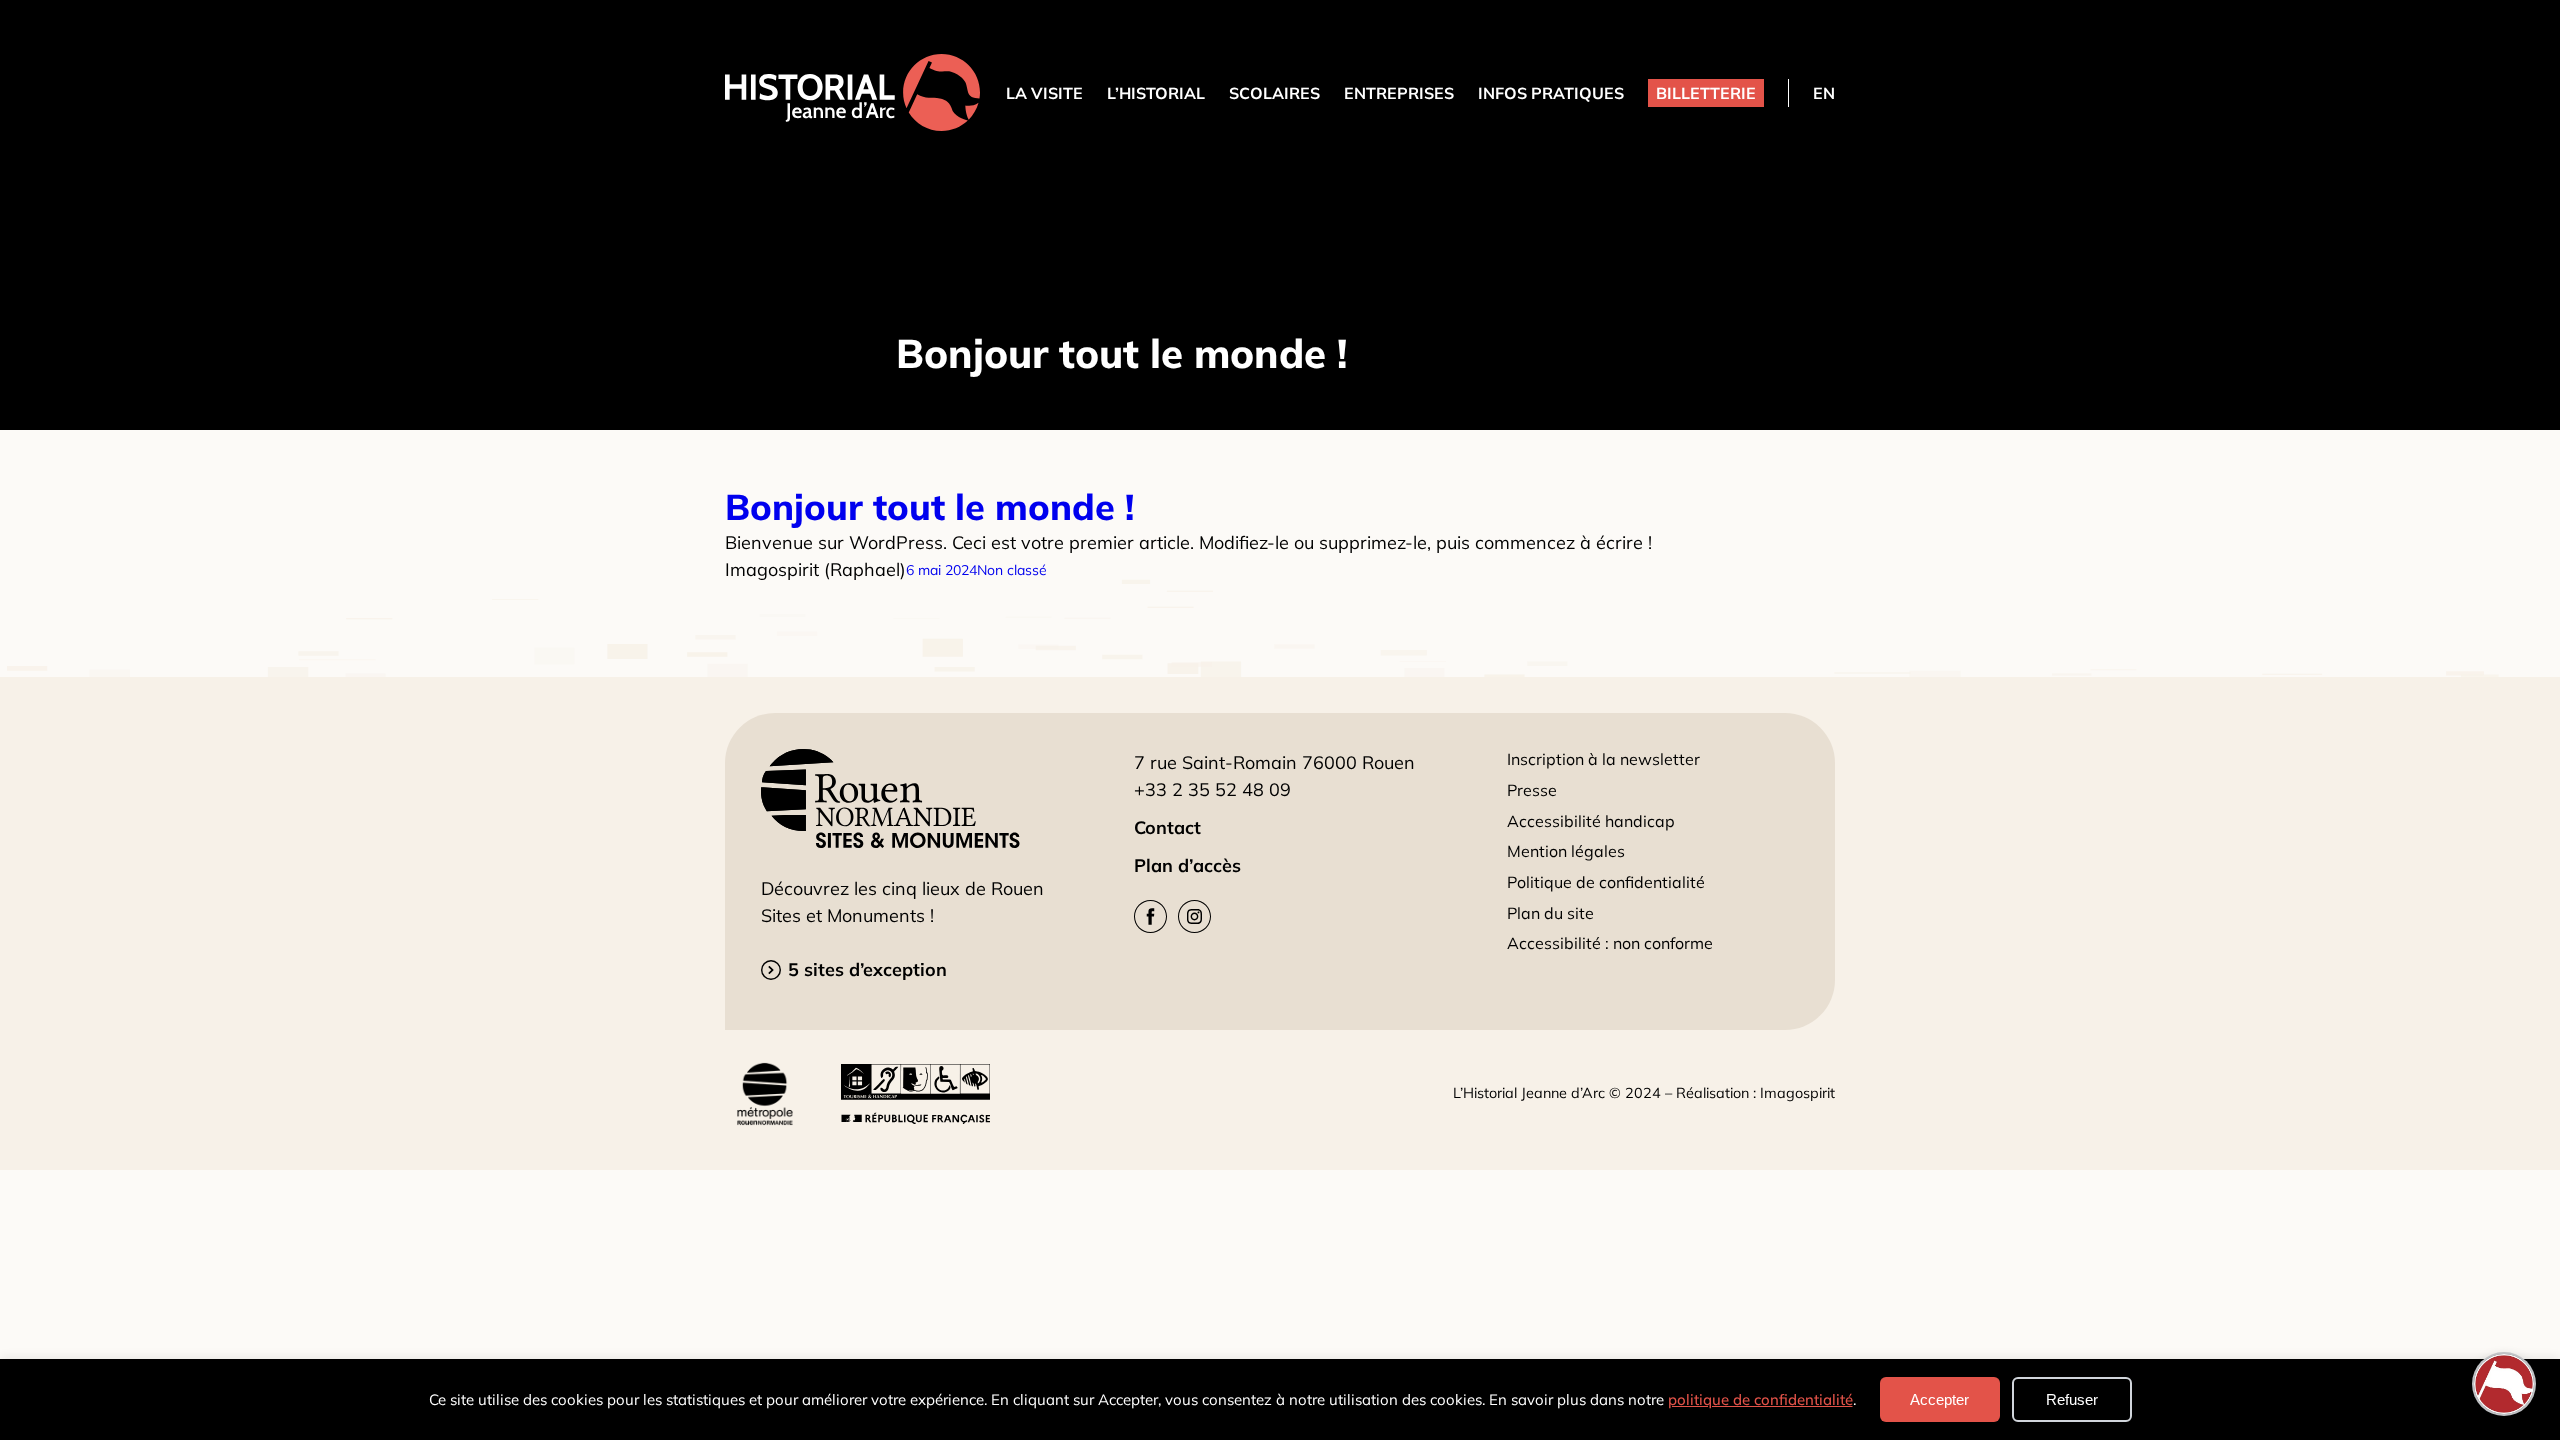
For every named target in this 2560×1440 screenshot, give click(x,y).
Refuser (2072, 1399)
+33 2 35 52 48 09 (1212, 789)
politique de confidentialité (1760, 1399)
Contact (1167, 827)
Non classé (1012, 570)
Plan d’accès (1187, 865)
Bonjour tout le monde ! (929, 506)
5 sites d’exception (867, 969)
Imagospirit (1797, 1093)
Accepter (1939, 1399)
